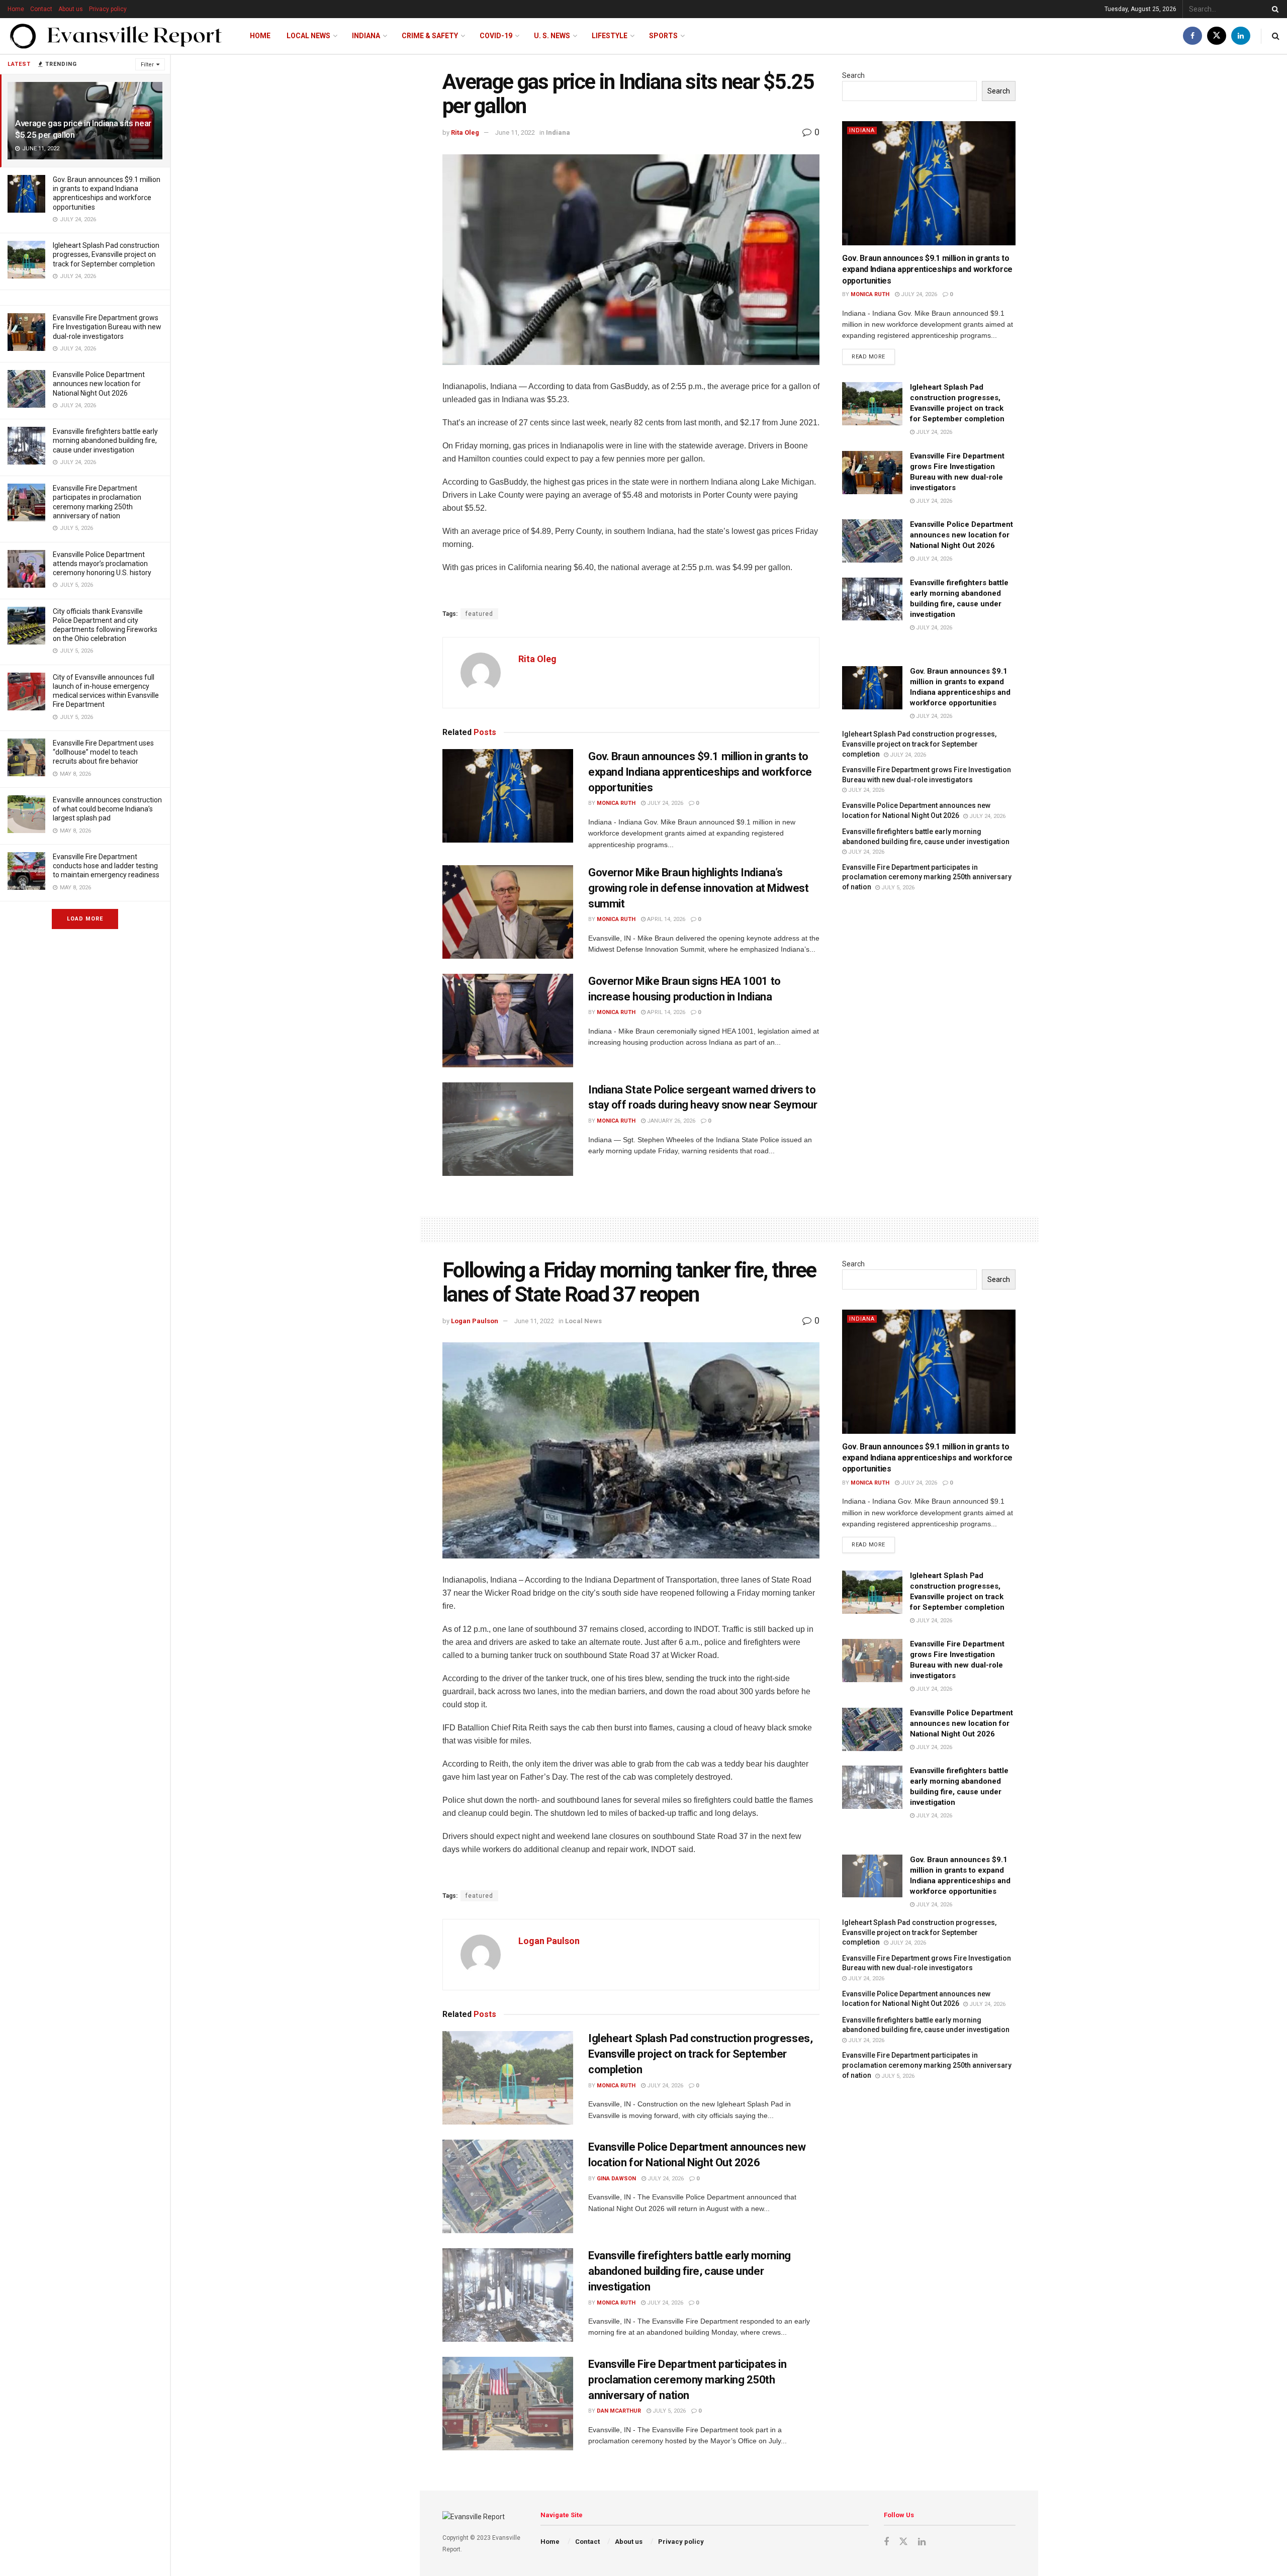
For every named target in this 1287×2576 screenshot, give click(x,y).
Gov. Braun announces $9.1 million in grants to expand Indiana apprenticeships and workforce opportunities (700, 772)
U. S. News (552, 36)
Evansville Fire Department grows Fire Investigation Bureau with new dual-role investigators (107, 327)
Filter (147, 65)
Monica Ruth (616, 803)
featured (479, 614)
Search (853, 75)
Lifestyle (610, 36)
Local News (308, 36)
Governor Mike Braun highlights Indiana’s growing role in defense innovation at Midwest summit (698, 888)
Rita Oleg (465, 132)
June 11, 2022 (515, 132)
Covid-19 (496, 36)
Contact (41, 9)
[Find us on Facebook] (1192, 36)
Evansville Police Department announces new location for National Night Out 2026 (99, 384)
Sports (663, 36)
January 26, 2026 (670, 1121)
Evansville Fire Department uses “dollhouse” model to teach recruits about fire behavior (103, 752)
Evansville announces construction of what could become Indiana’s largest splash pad (107, 809)
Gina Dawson (616, 2179)
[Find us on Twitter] (1217, 36)
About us (71, 9)
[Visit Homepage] (116, 36)
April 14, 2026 (665, 919)
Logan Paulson (475, 1321)
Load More (85, 919)
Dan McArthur (619, 2411)
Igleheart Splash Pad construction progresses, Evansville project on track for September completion (106, 254)
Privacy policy (108, 9)
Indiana (366, 36)
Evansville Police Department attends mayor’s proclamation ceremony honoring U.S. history (102, 564)
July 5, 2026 (897, 888)
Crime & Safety (430, 36)
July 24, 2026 (664, 803)
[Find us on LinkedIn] (1241, 36)
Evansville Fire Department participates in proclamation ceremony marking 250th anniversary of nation (927, 877)
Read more (873, 354)
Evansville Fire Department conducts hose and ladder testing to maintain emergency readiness (106, 866)
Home (16, 9)
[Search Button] (1273, 9)
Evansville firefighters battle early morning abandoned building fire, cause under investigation (105, 440)
